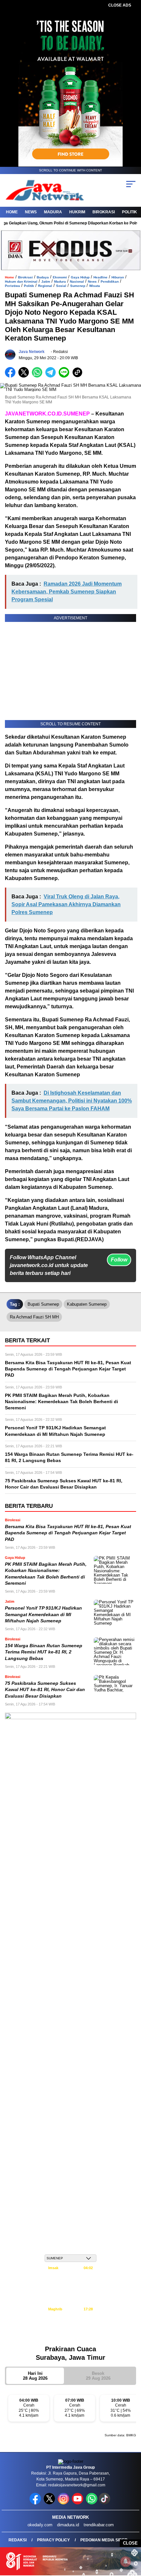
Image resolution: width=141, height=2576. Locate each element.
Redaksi (18, 2540)
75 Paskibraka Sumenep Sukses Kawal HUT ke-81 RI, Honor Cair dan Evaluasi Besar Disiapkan (45, 1690)
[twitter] (50, 2503)
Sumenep (78, 286)
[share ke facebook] (12, 376)
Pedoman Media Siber (104, 2540)
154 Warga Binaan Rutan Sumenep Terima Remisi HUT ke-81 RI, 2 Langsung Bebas (44, 1652)
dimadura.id (68, 2525)
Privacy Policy (53, 2540)
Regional (45, 286)
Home (12, 212)
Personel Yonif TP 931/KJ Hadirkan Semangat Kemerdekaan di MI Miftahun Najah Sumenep (43, 1614)
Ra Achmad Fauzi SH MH (34, 1317)
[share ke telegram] (51, 376)
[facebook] (36, 2503)
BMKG (131, 2435)
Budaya (43, 277)
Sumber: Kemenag (71, 2336)
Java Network (32, 352)
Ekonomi (60, 277)
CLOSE (130, 2543)
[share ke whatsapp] (39, 376)
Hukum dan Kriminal (21, 282)
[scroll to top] (131, 2538)
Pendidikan (110, 282)
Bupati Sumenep (43, 1304)
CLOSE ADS (120, 5)
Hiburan (118, 277)
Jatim (46, 282)
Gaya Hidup (80, 277)
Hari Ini (35, 2376)
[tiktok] (105, 2503)
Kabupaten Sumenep (87, 1304)
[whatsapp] (92, 2503)
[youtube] (78, 2503)
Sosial (61, 286)
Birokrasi (104, 212)
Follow (119, 1260)
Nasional (77, 282)
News (31, 212)
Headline (101, 277)
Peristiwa (12, 286)
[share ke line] (65, 376)
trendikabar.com (99, 2525)
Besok (98, 2376)
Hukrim (77, 212)
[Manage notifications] (126, 2562)
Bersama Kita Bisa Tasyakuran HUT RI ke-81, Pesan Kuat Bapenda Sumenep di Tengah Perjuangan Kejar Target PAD (68, 1533)
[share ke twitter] (25, 376)
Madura (53, 212)
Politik (130, 212)
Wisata (95, 286)
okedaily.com (40, 2525)
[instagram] (64, 2503)
